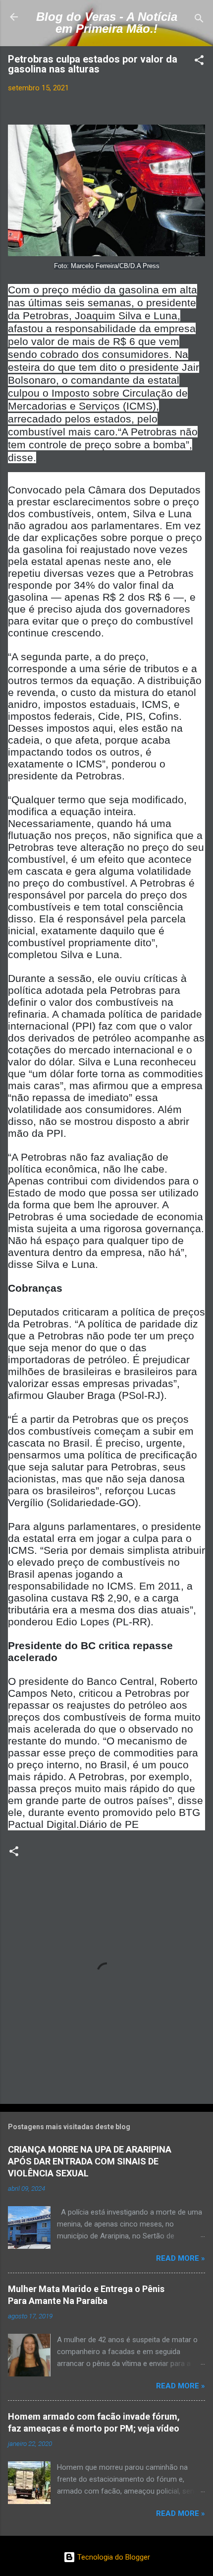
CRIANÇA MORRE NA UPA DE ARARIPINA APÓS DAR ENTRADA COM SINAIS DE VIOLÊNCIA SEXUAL (90, 2161)
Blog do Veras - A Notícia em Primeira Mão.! (107, 23)
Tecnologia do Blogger (113, 2557)
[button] (199, 62)
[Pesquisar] (199, 20)
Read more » (181, 2258)
